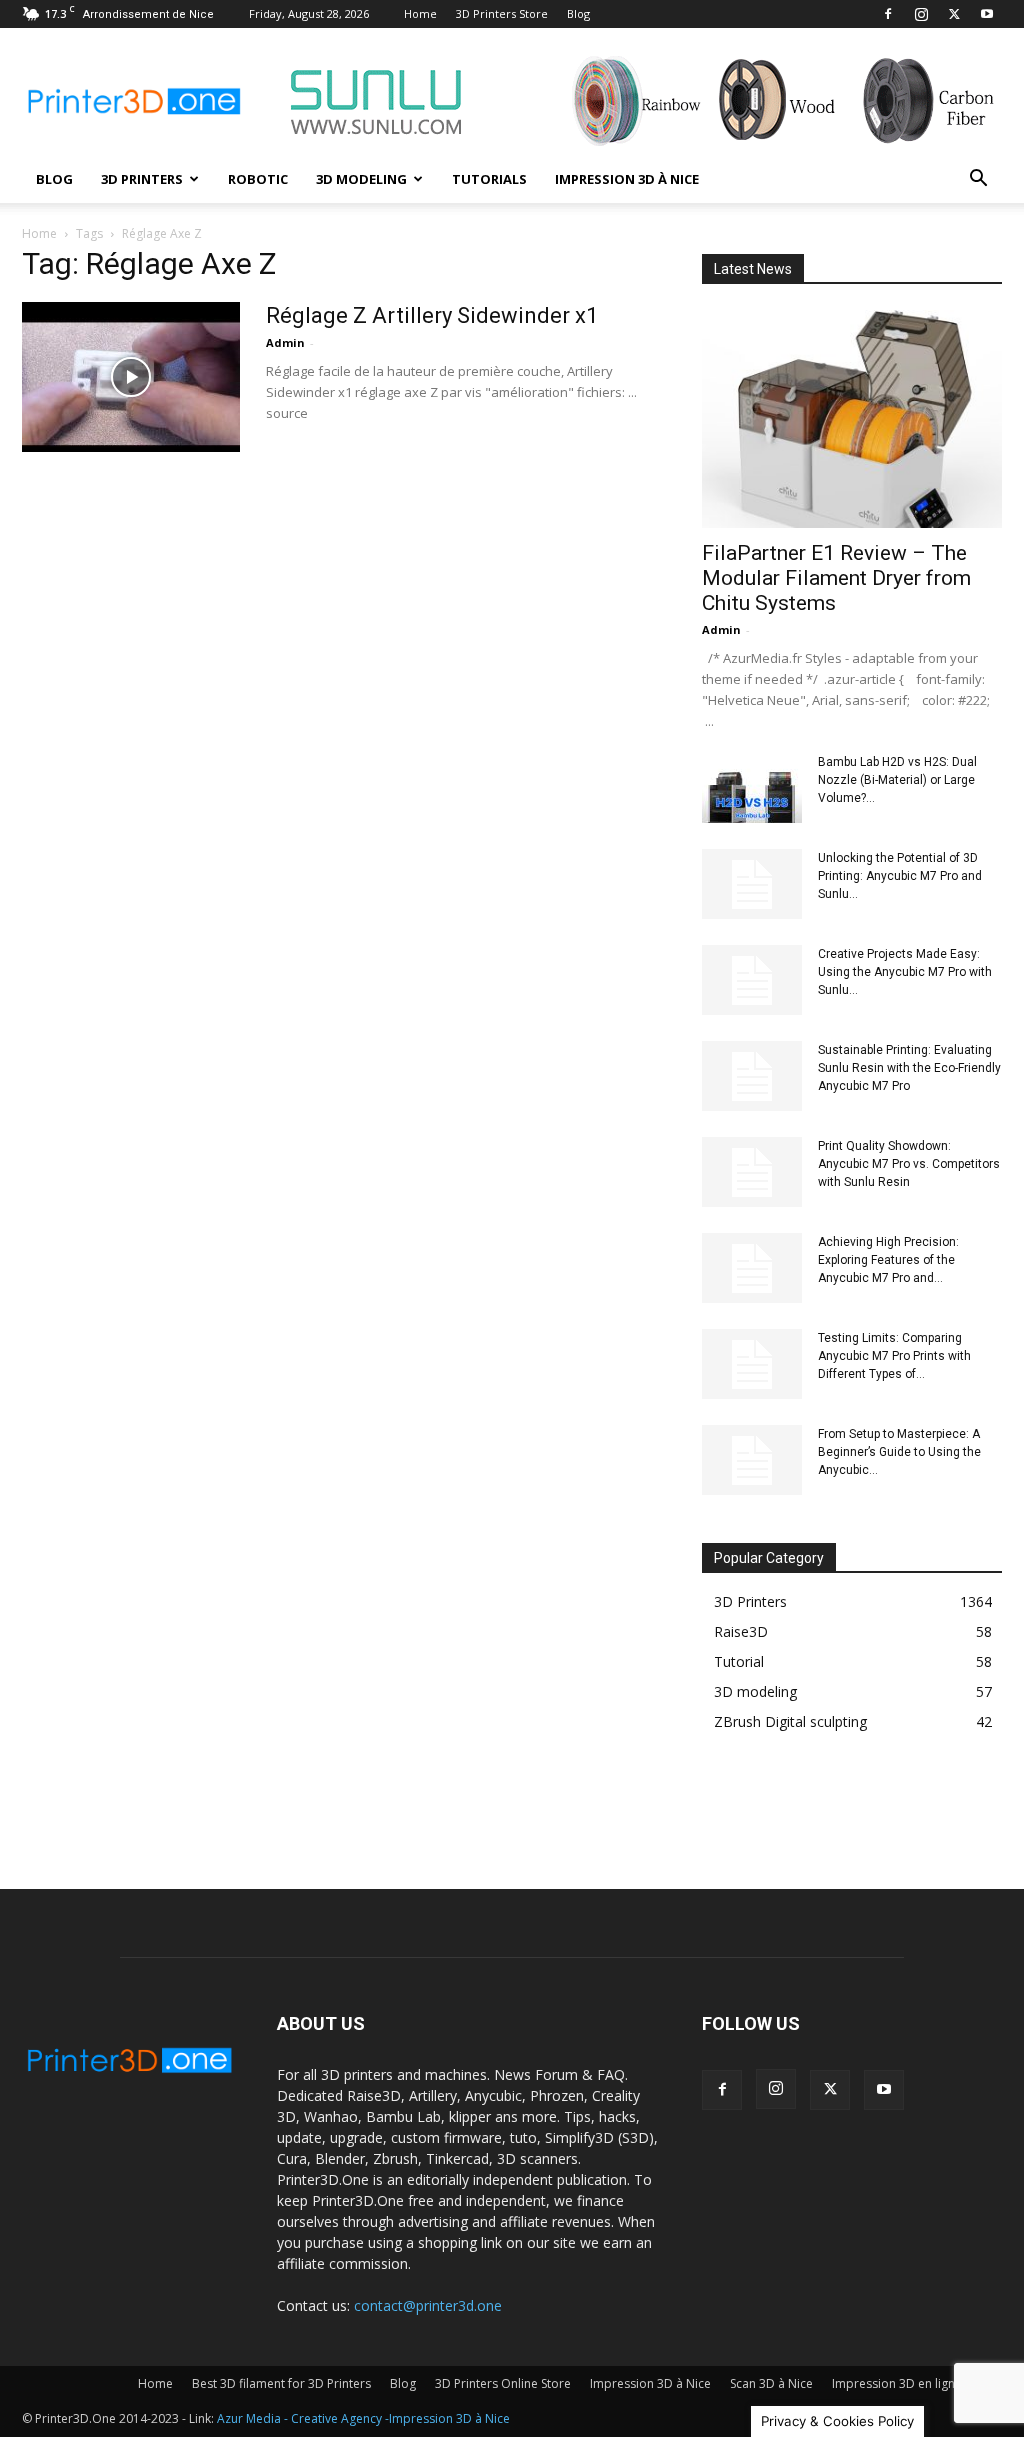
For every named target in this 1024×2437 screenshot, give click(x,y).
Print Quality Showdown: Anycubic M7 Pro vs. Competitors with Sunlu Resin (909, 1164)
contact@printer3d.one (428, 2305)
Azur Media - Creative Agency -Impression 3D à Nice (363, 2418)
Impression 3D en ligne (897, 2383)
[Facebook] (888, 14)
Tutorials (489, 179)
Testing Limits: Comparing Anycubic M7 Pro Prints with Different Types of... (894, 1356)
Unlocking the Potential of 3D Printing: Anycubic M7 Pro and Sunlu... (900, 876)
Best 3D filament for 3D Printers (281, 2383)
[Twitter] (954, 14)
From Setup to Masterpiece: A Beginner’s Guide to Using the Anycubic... (899, 1452)
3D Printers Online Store (503, 2383)
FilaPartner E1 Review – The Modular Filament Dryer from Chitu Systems (836, 578)
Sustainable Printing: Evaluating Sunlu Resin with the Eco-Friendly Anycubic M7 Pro (909, 1068)
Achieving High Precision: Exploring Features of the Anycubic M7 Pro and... (888, 1260)
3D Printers (142, 179)
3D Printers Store (502, 13)
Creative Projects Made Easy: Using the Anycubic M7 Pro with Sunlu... (905, 972)
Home (420, 13)
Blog (578, 13)
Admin (285, 342)
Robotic (258, 179)
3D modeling (361, 179)
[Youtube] (987, 14)
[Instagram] (921, 14)
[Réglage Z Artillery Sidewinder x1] (131, 377)
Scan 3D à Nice (771, 2383)
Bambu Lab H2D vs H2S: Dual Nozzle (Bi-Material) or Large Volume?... (897, 780)
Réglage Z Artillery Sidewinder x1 (432, 315)
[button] (978, 180)
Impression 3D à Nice (627, 179)
